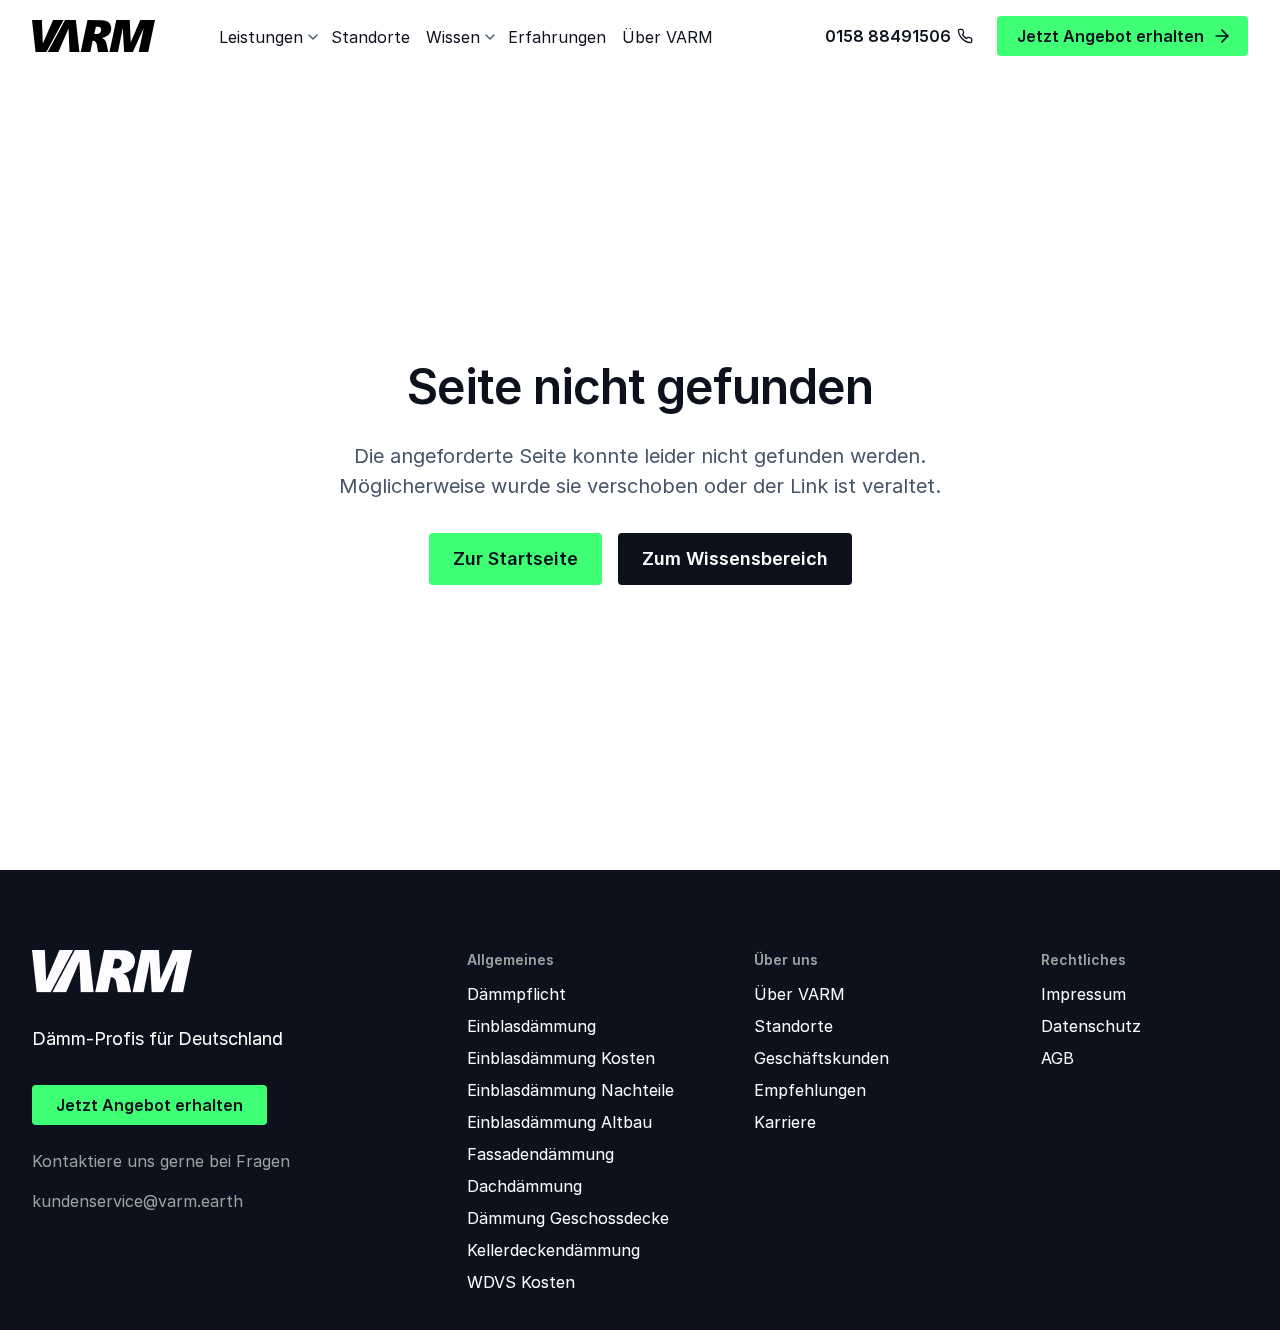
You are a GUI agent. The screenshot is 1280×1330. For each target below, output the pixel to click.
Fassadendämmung (540, 1154)
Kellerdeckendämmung (553, 1250)
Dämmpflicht (516, 994)
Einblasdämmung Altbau (559, 1122)
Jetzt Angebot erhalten (149, 1105)
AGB (1057, 1058)
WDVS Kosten (521, 1282)
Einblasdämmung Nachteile (570, 1090)
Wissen (453, 37)
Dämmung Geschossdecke (568, 1218)
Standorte (370, 37)
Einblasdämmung (531, 1026)
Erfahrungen (557, 37)
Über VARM (667, 37)
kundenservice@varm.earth (137, 1201)
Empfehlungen (810, 1090)
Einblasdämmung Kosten (561, 1058)
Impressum (1083, 994)
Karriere (785, 1122)
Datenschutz (1091, 1026)
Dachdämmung (524, 1186)
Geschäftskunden (821, 1058)
